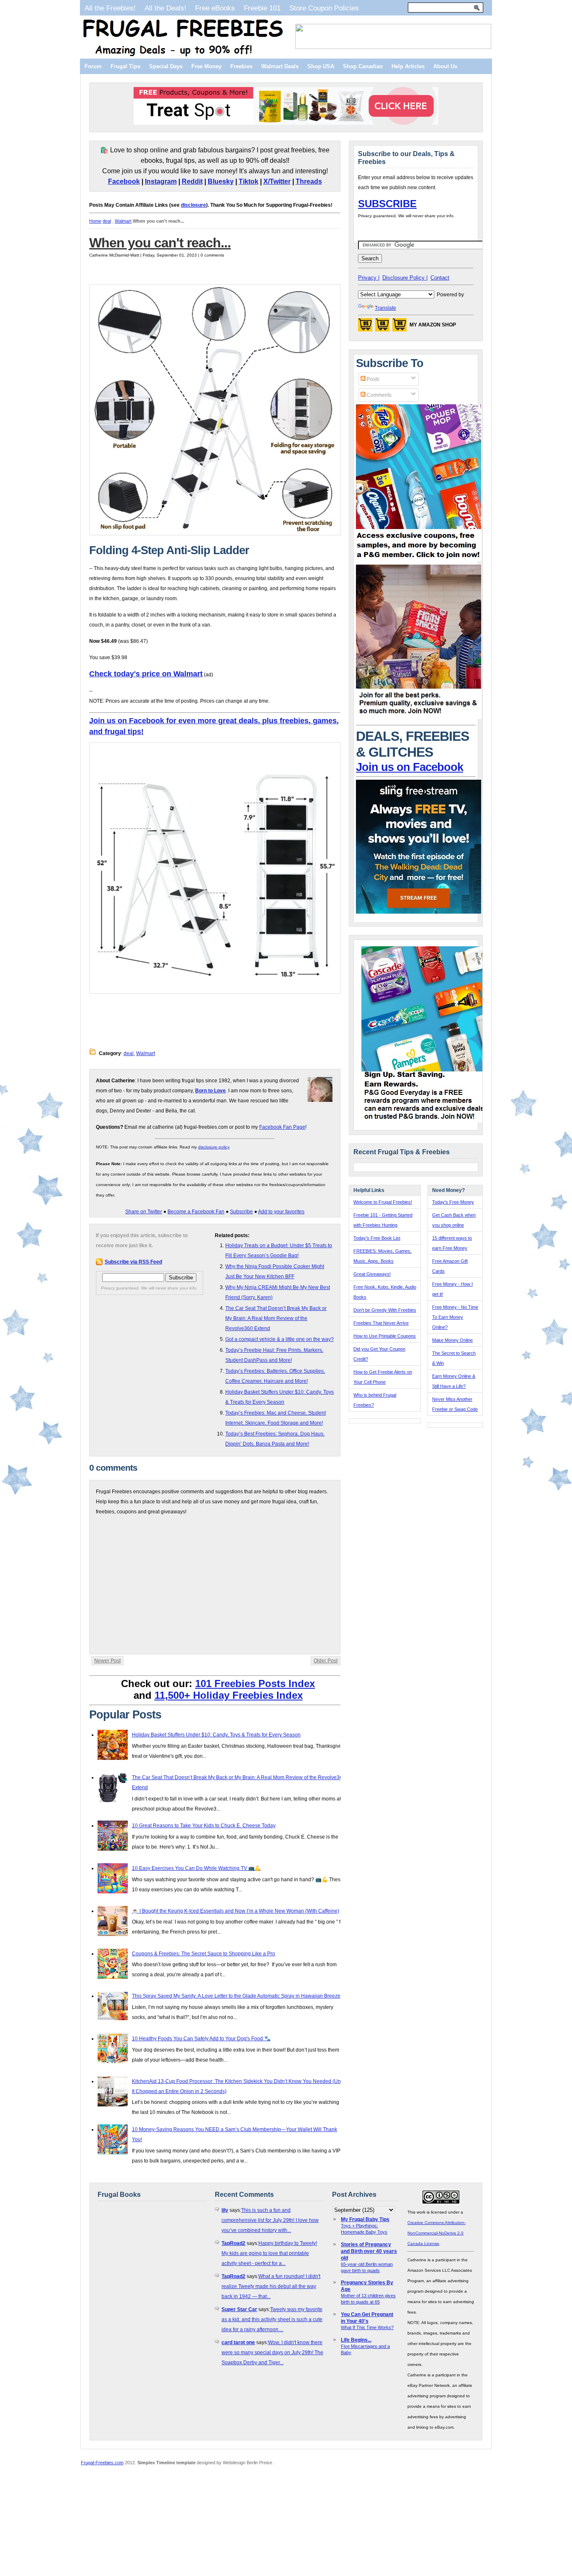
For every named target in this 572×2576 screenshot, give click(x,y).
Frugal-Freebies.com (102, 2463)
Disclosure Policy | (405, 278)
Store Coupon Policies (324, 8)
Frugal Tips (125, 66)
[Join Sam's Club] (419, 717)
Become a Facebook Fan (196, 1212)
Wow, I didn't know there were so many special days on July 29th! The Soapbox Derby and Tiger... (272, 2353)
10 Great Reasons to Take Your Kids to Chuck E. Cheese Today (204, 1826)
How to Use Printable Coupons (385, 1336)
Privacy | (369, 278)
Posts (372, 379)
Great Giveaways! (372, 1274)
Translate (385, 308)
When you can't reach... (160, 243)
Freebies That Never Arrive (381, 1323)
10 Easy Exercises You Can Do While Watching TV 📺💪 (196, 1868)
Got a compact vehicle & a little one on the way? (280, 1339)
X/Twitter (277, 181)
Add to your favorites (281, 1212)
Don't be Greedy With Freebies (385, 1310)
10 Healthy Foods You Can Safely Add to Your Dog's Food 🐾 (201, 2039)
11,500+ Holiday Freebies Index (229, 1695)
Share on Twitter (144, 1212)
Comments (379, 395)
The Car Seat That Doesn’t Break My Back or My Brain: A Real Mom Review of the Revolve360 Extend (276, 1318)
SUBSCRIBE (387, 204)
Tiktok (249, 181)
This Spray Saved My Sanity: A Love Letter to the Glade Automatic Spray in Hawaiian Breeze (236, 1996)
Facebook (124, 181)
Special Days (166, 66)
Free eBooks (215, 8)
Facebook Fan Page (282, 1127)
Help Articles (408, 66)
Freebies (241, 66)
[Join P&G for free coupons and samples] (419, 560)
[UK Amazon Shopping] (399, 327)
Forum (93, 66)
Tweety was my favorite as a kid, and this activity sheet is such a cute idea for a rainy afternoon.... (272, 2319)
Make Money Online (452, 1340)
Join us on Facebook (410, 767)
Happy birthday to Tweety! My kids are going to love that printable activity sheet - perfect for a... (269, 2253)
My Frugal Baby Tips (365, 2219)
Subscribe (241, 1212)
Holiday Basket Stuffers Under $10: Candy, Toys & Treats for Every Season (216, 1735)
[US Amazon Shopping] (365, 327)
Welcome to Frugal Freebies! (383, 1202)
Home (95, 221)
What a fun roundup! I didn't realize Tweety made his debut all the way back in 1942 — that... (271, 2286)
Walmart (123, 221)
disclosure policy (214, 1147)
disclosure (193, 205)
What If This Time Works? (367, 2327)
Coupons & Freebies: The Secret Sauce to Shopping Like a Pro (204, 1954)
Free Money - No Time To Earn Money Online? (455, 1317)
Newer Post (107, 1661)
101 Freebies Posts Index (255, 1684)
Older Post (326, 1661)
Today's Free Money (453, 1202)
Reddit (192, 181)
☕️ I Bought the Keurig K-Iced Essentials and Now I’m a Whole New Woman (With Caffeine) (236, 1911)
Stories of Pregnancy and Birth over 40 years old (369, 2251)
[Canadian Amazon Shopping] (382, 327)
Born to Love (210, 1091)
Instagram (161, 181)
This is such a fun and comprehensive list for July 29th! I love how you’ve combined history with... (270, 2220)
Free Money (206, 66)
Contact (440, 278)
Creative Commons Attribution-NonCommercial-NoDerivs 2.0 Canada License (437, 2233)
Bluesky (221, 181)
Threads (309, 181)
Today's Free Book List (377, 1238)
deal (107, 221)
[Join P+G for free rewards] (425, 1121)
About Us (445, 66)
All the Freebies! (110, 8)
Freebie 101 (262, 8)
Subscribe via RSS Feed (133, 1262)
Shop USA (321, 66)
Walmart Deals (280, 66)
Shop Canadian (363, 66)
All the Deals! (165, 8)
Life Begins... (356, 2340)
